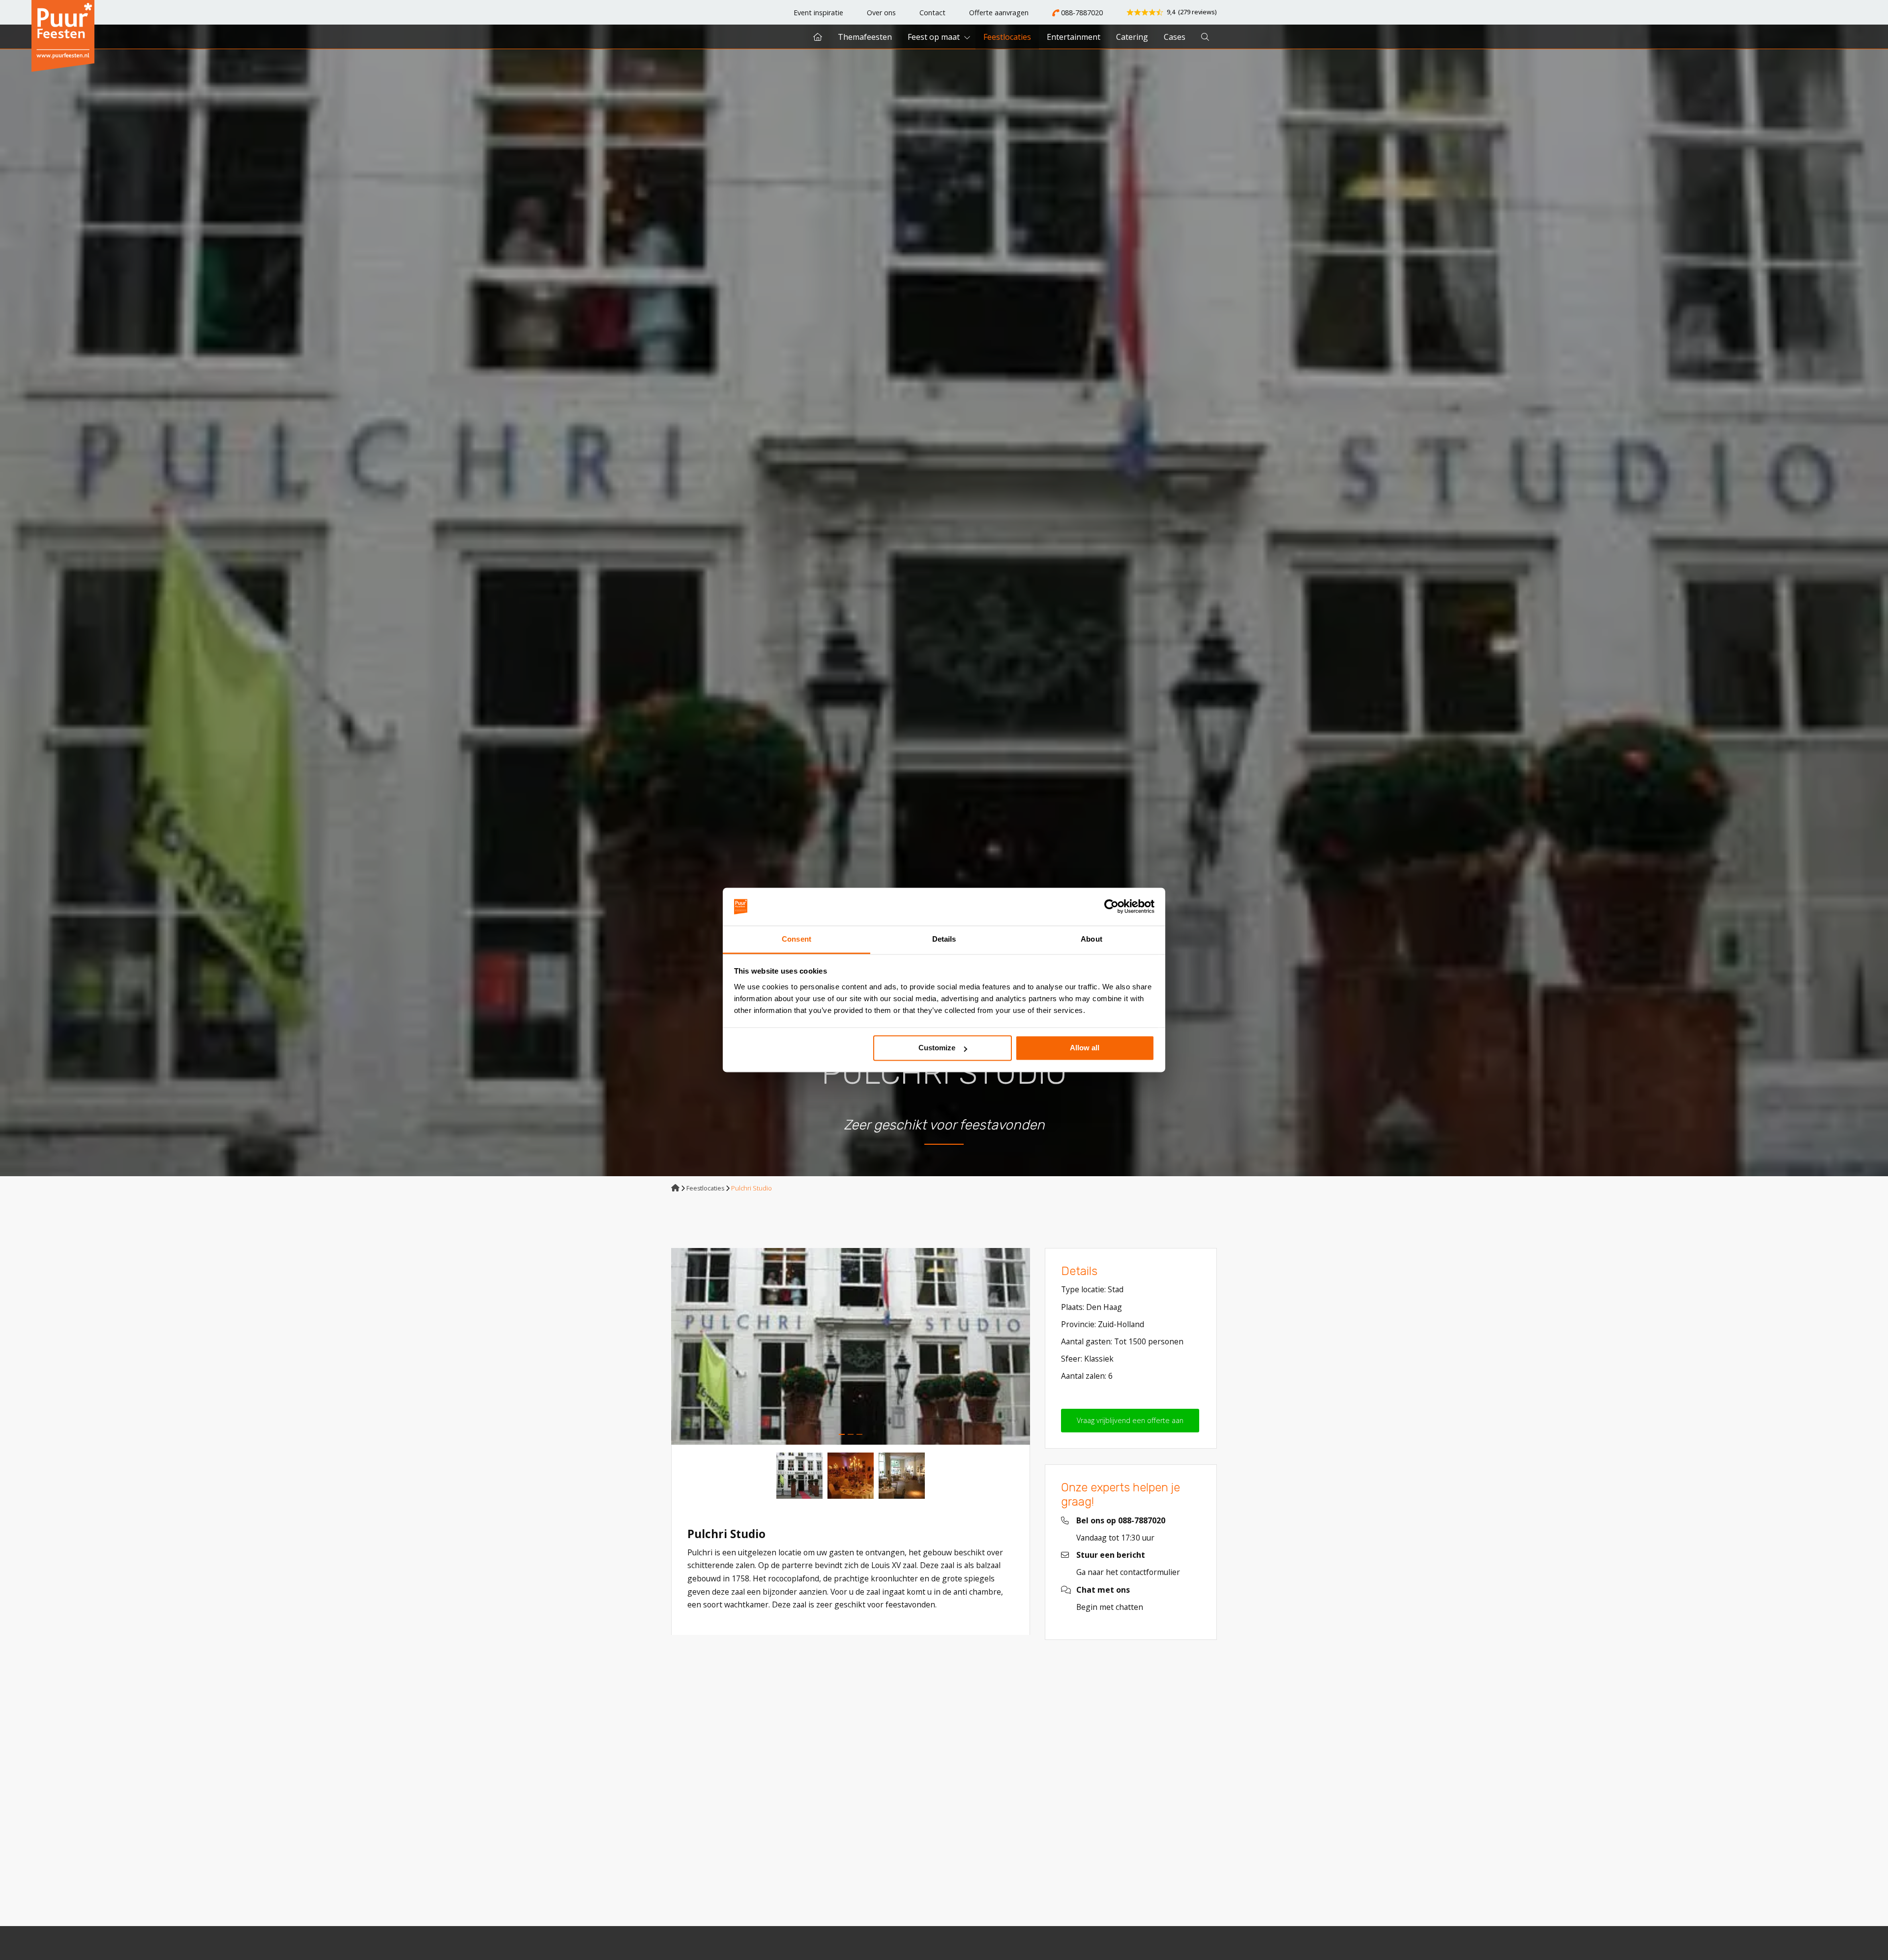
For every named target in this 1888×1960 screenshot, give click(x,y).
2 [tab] (851, 1434)
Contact (932, 13)
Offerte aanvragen (999, 13)
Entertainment (1074, 37)
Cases (1175, 37)
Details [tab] (944, 939)
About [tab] (1091, 939)
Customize (937, 1048)
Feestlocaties (1007, 37)
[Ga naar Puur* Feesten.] (675, 1188)
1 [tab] (842, 1434)
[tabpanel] (851, 1346)
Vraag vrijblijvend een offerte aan (1130, 1420)
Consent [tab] (796, 939)
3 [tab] (859, 1434)
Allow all (1085, 1048)
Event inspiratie (818, 13)
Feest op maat (934, 37)
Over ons (881, 13)
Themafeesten (865, 37)
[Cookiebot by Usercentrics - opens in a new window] (1111, 907)
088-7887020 (1081, 13)
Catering (1132, 37)
